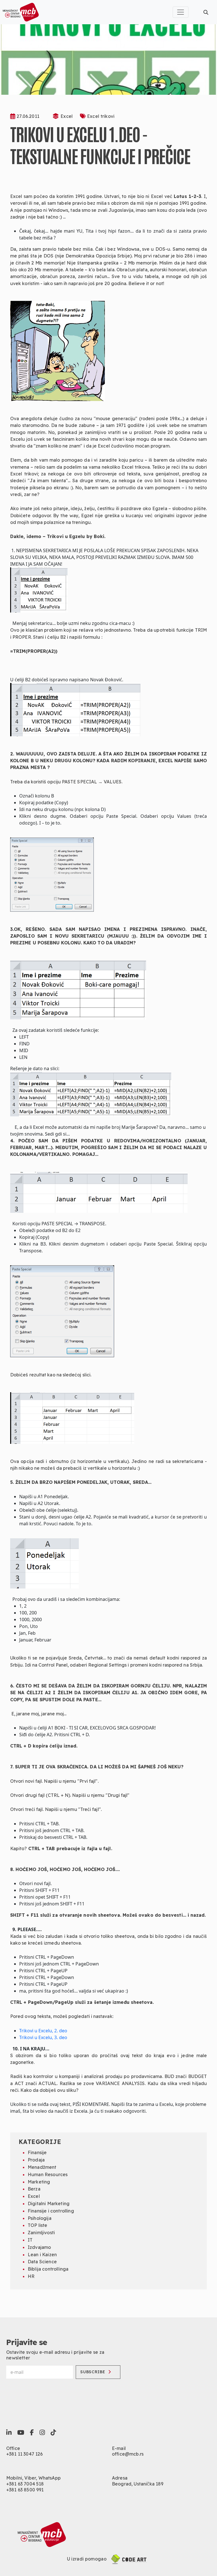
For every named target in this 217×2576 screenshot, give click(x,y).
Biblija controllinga (48, 2269)
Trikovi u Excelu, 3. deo (43, 2037)
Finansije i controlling (51, 2211)
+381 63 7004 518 (25, 2484)
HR (31, 2276)
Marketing (39, 2182)
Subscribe (93, 2372)
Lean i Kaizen (42, 2255)
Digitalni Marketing (49, 2203)
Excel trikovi (101, 116)
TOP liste (37, 2225)
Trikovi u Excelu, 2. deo (43, 2031)
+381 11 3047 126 (25, 2454)
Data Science (42, 2262)
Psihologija (40, 2218)
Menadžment (42, 2167)
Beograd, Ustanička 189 (138, 2484)
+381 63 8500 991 (25, 2490)
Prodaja (36, 2160)
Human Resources (48, 2174)
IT (30, 2240)
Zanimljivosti (41, 2233)
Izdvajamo (39, 2247)
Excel (67, 116)
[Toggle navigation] (181, 12)
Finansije (37, 2152)
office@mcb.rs (128, 2454)
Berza (34, 2189)
